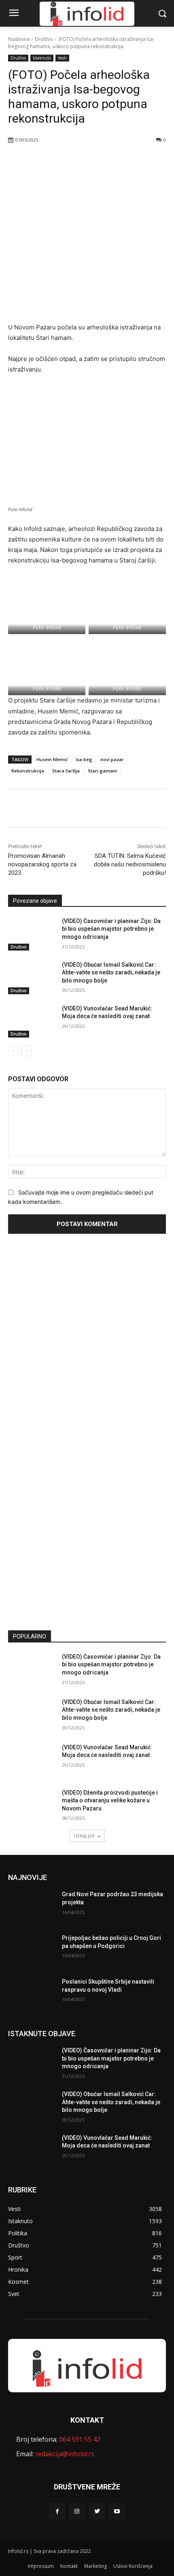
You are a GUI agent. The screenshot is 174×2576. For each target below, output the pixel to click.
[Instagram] (77, 2511)
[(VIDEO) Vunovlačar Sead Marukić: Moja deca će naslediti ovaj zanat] (32, 1021)
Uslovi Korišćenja (133, 2566)
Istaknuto (42, 58)
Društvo (44, 39)
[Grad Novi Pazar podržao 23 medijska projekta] (32, 1907)
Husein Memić (52, 759)
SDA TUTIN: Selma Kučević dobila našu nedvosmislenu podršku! (130, 864)
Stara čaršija (66, 771)
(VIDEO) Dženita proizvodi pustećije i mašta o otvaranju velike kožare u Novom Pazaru (110, 1800)
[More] (98, 161)
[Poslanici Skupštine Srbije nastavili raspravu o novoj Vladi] (32, 1995)
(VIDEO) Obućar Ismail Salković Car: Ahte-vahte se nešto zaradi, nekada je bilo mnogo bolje (111, 973)
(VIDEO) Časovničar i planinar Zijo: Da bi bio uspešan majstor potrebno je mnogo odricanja (111, 929)
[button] (162, 14)
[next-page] (26, 1051)
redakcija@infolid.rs (65, 2454)
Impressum (41, 2566)
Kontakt (69, 2566)
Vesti (62, 58)
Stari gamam (103, 771)
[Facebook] (42, 161)
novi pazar (112, 759)
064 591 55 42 (80, 2439)
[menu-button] (14, 14)
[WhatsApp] (79, 161)
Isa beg (84, 759)
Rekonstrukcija (28, 771)
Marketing (95, 2566)
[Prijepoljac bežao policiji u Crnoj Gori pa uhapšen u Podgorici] (32, 1951)
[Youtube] (117, 2511)
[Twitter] (60, 161)
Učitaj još (84, 1836)
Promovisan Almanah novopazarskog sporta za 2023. (42, 864)
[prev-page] (13, 1051)
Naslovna (19, 39)
